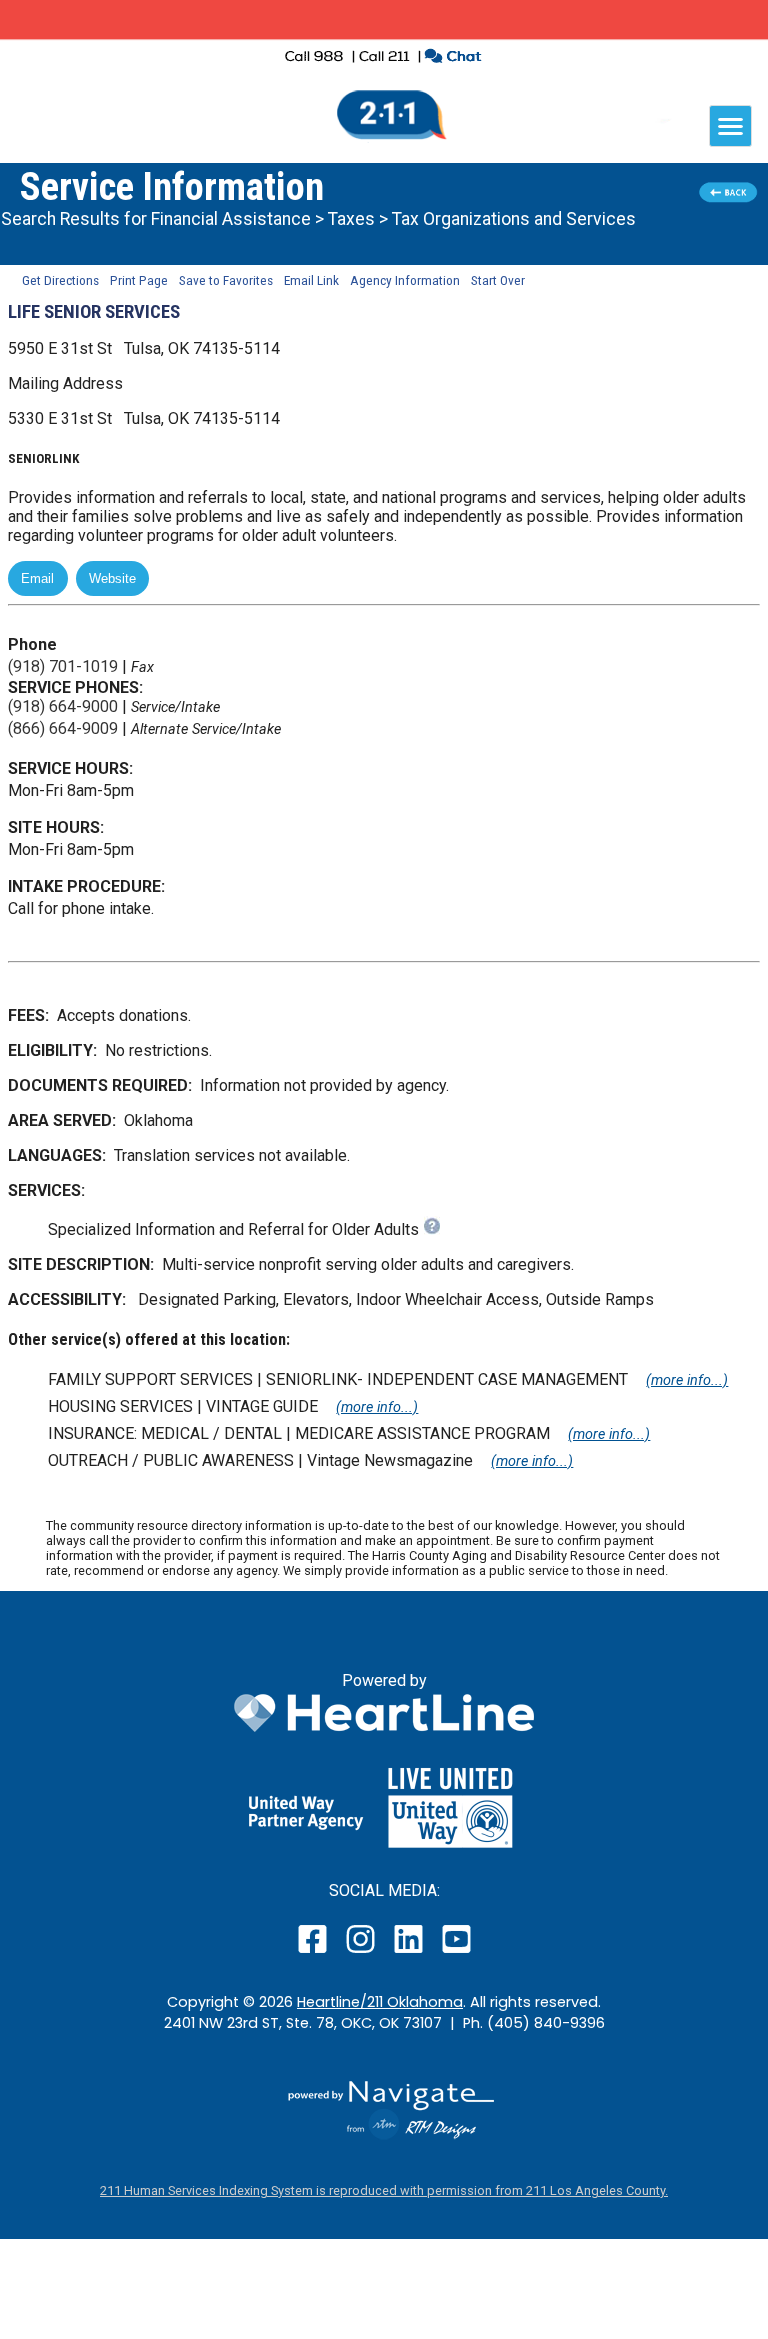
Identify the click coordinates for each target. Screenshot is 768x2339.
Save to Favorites (226, 280)
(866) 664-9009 (63, 728)
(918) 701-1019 (63, 666)
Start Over (498, 280)
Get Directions (60, 280)
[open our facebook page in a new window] (315, 1952)
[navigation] (730, 126)
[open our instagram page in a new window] (361, 1952)
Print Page (139, 280)
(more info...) (687, 1380)
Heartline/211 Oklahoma (380, 2002)
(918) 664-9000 (63, 706)
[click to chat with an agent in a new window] (452, 58)
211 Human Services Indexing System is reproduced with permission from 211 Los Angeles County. (384, 2190)
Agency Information (405, 280)
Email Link (311, 280)
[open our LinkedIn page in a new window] (410, 1952)
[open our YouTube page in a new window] (455, 1952)
